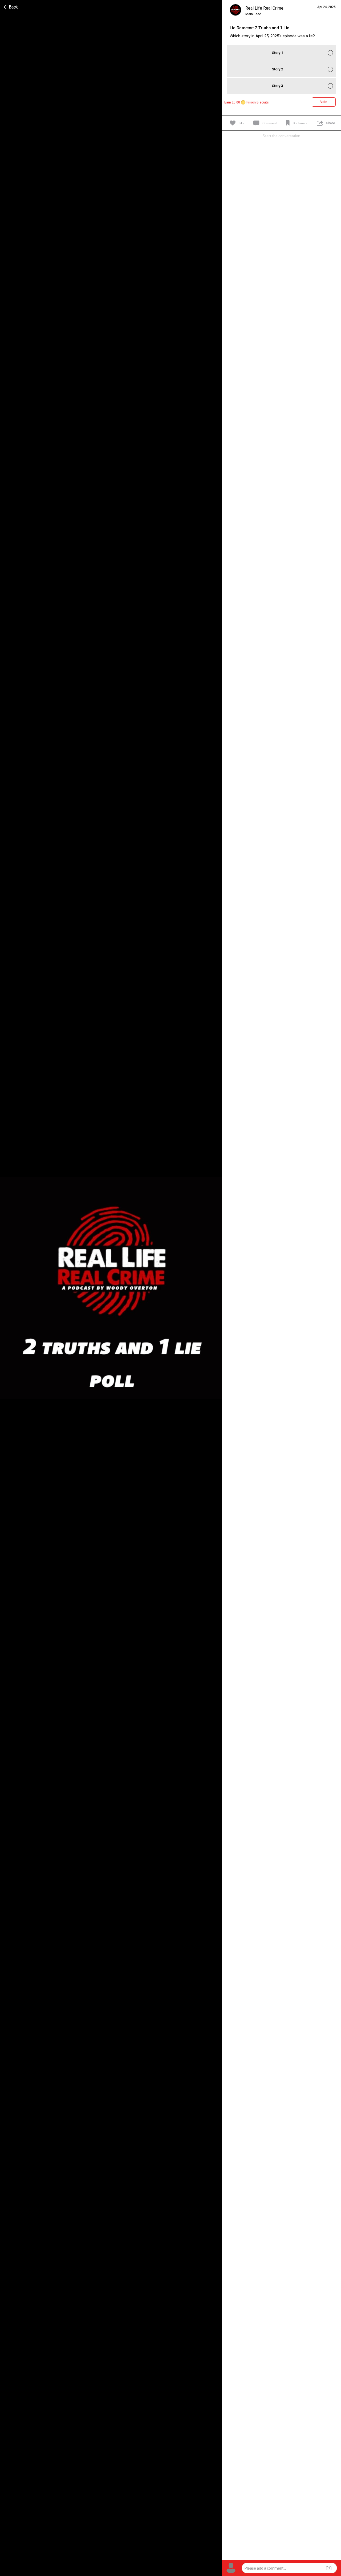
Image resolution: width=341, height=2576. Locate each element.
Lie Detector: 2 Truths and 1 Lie (259, 28)
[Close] (11, 6)
